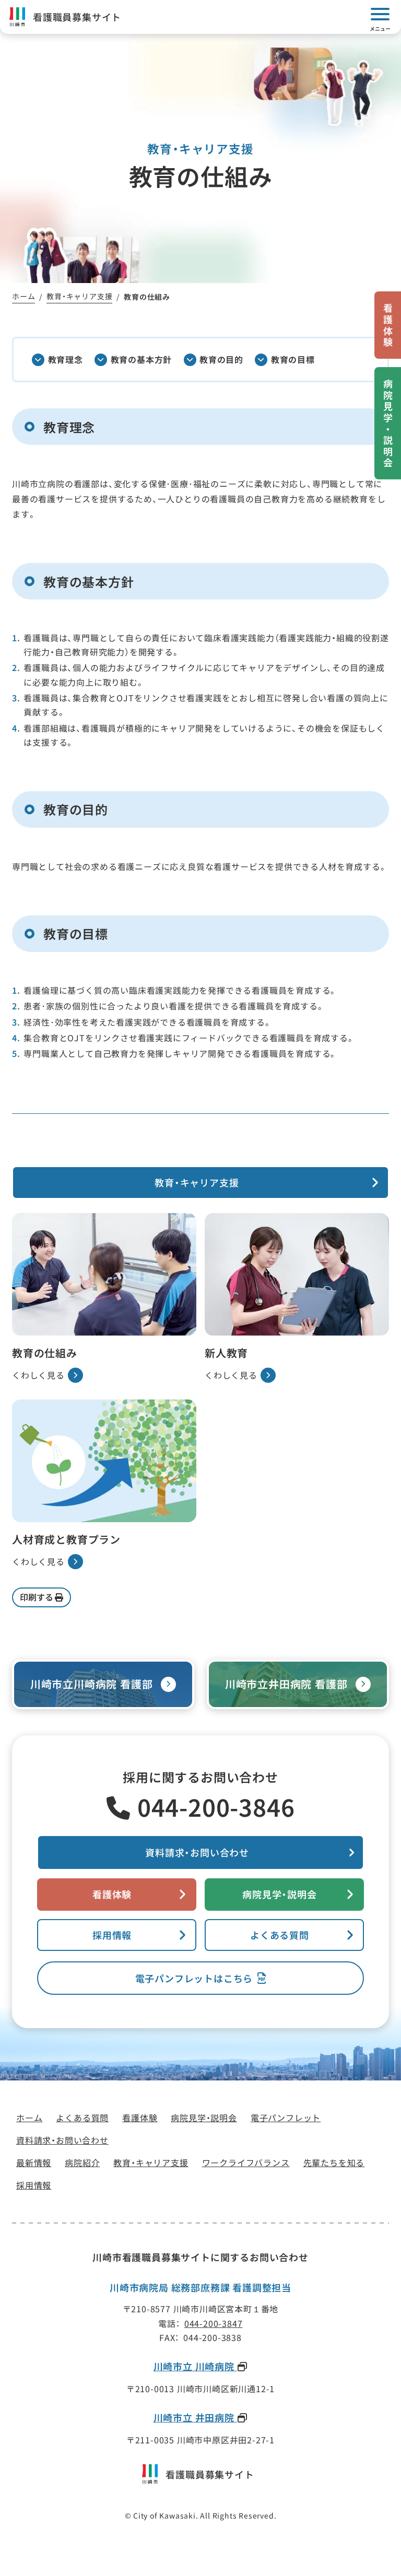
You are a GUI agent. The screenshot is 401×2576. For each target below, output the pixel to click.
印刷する (37, 1597)
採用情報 (112, 1935)
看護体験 (112, 1894)
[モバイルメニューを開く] (380, 17)
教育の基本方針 (141, 359)
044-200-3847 (214, 2323)
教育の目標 (293, 359)
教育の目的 (221, 359)
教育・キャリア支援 (197, 1182)
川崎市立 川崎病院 (195, 2367)
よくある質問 (280, 1935)
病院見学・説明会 (279, 1894)
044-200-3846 (216, 1807)
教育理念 (66, 359)
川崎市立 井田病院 (195, 2418)
